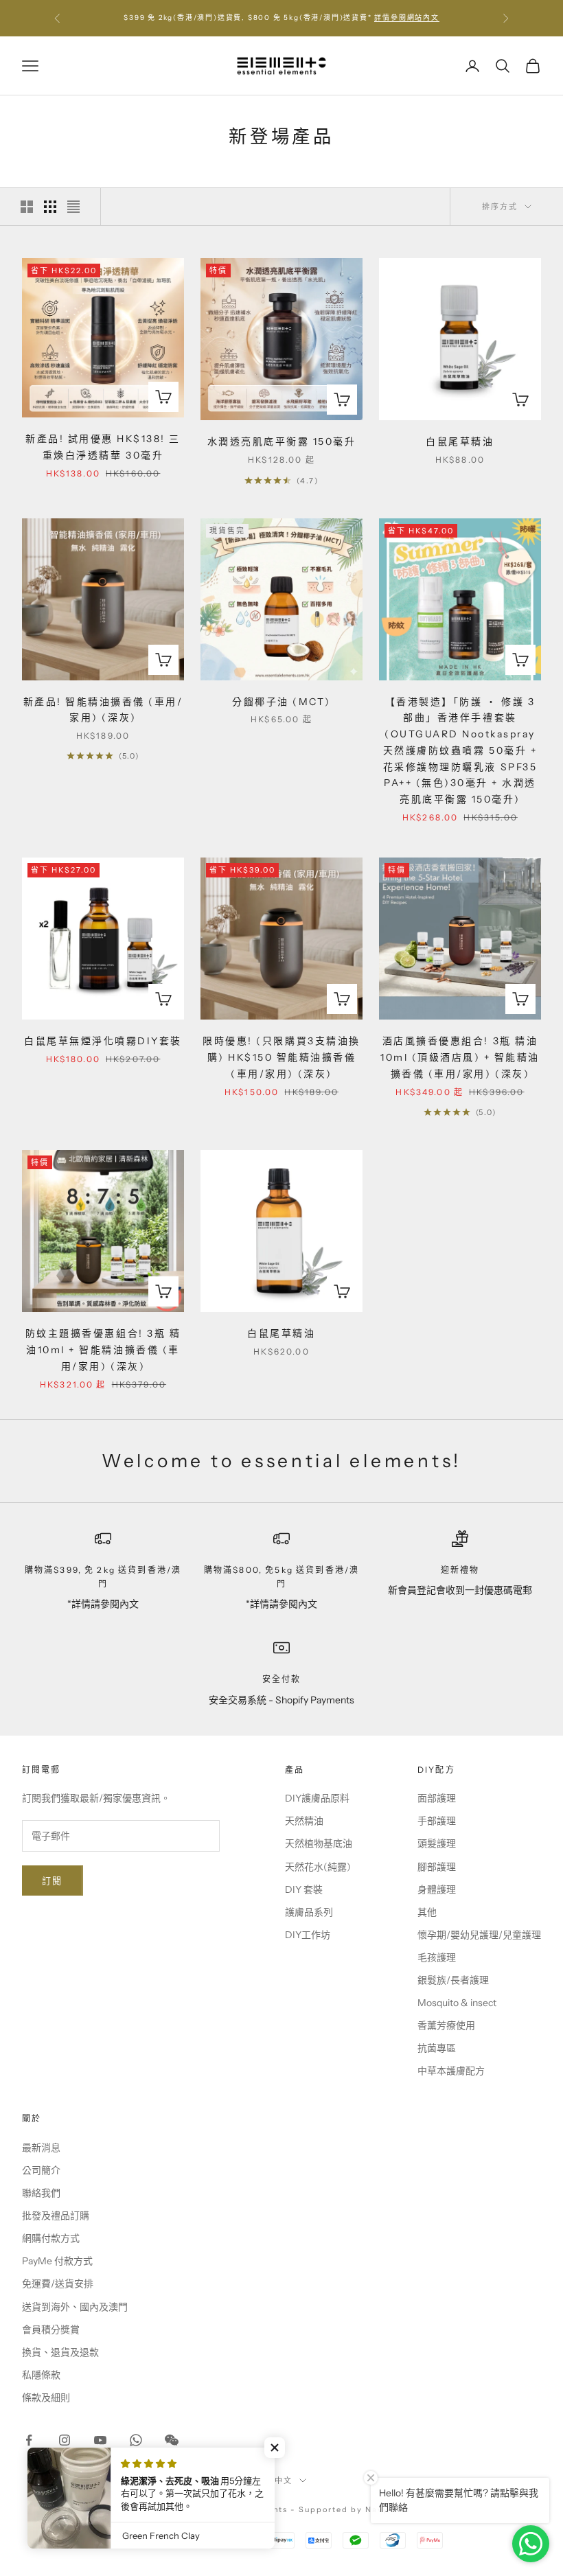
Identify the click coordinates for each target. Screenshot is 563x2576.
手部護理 (437, 1821)
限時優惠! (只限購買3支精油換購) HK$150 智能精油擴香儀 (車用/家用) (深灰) (281, 1057)
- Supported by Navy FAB (350, 2509)
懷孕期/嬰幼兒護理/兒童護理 (479, 1935)
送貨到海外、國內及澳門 (75, 2307)
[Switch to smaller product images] (50, 207)
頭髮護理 (437, 1843)
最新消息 (41, 2148)
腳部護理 (437, 1867)
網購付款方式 (51, 2238)
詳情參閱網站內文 (406, 18)
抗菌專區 (437, 2048)
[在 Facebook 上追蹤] (29, 2440)
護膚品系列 (309, 1912)
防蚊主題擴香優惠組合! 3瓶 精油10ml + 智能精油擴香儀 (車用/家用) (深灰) (103, 1350)
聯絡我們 (41, 2193)
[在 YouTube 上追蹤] (100, 2440)
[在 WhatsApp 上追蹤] (136, 2440)
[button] (275, 2448)
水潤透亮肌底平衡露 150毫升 (282, 441)
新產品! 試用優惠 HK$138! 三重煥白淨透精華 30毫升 (103, 447)
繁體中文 (275, 2481)
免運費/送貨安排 (58, 2284)
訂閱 (53, 1881)
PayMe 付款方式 (57, 2261)
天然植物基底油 (319, 1843)
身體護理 (437, 1889)
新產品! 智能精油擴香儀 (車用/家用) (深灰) (103, 710)
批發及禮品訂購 (56, 2216)
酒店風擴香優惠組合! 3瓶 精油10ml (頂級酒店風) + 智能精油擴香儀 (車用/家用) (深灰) (460, 1057)
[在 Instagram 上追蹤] (65, 2440)
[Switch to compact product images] (73, 207)
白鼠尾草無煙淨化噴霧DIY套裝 (103, 1041)
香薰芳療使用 (446, 2025)
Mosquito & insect (457, 2003)
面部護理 (437, 1798)
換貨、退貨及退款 (60, 2352)
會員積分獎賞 (51, 2330)
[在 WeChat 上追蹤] (172, 2440)
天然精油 (304, 1821)
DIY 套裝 (304, 1889)
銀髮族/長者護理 (453, 1980)
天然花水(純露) (318, 1867)
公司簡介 (41, 2170)
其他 (427, 1912)
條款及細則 (46, 2397)
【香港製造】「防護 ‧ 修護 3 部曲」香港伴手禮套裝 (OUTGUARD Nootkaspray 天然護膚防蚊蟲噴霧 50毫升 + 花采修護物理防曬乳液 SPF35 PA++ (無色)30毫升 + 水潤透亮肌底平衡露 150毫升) (460, 751)
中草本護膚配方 (451, 2071)
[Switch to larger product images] (27, 207)
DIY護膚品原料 (317, 1798)
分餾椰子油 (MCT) (281, 702)
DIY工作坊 (308, 1935)
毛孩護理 (437, 1957)
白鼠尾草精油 (460, 441)
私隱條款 (41, 2375)
